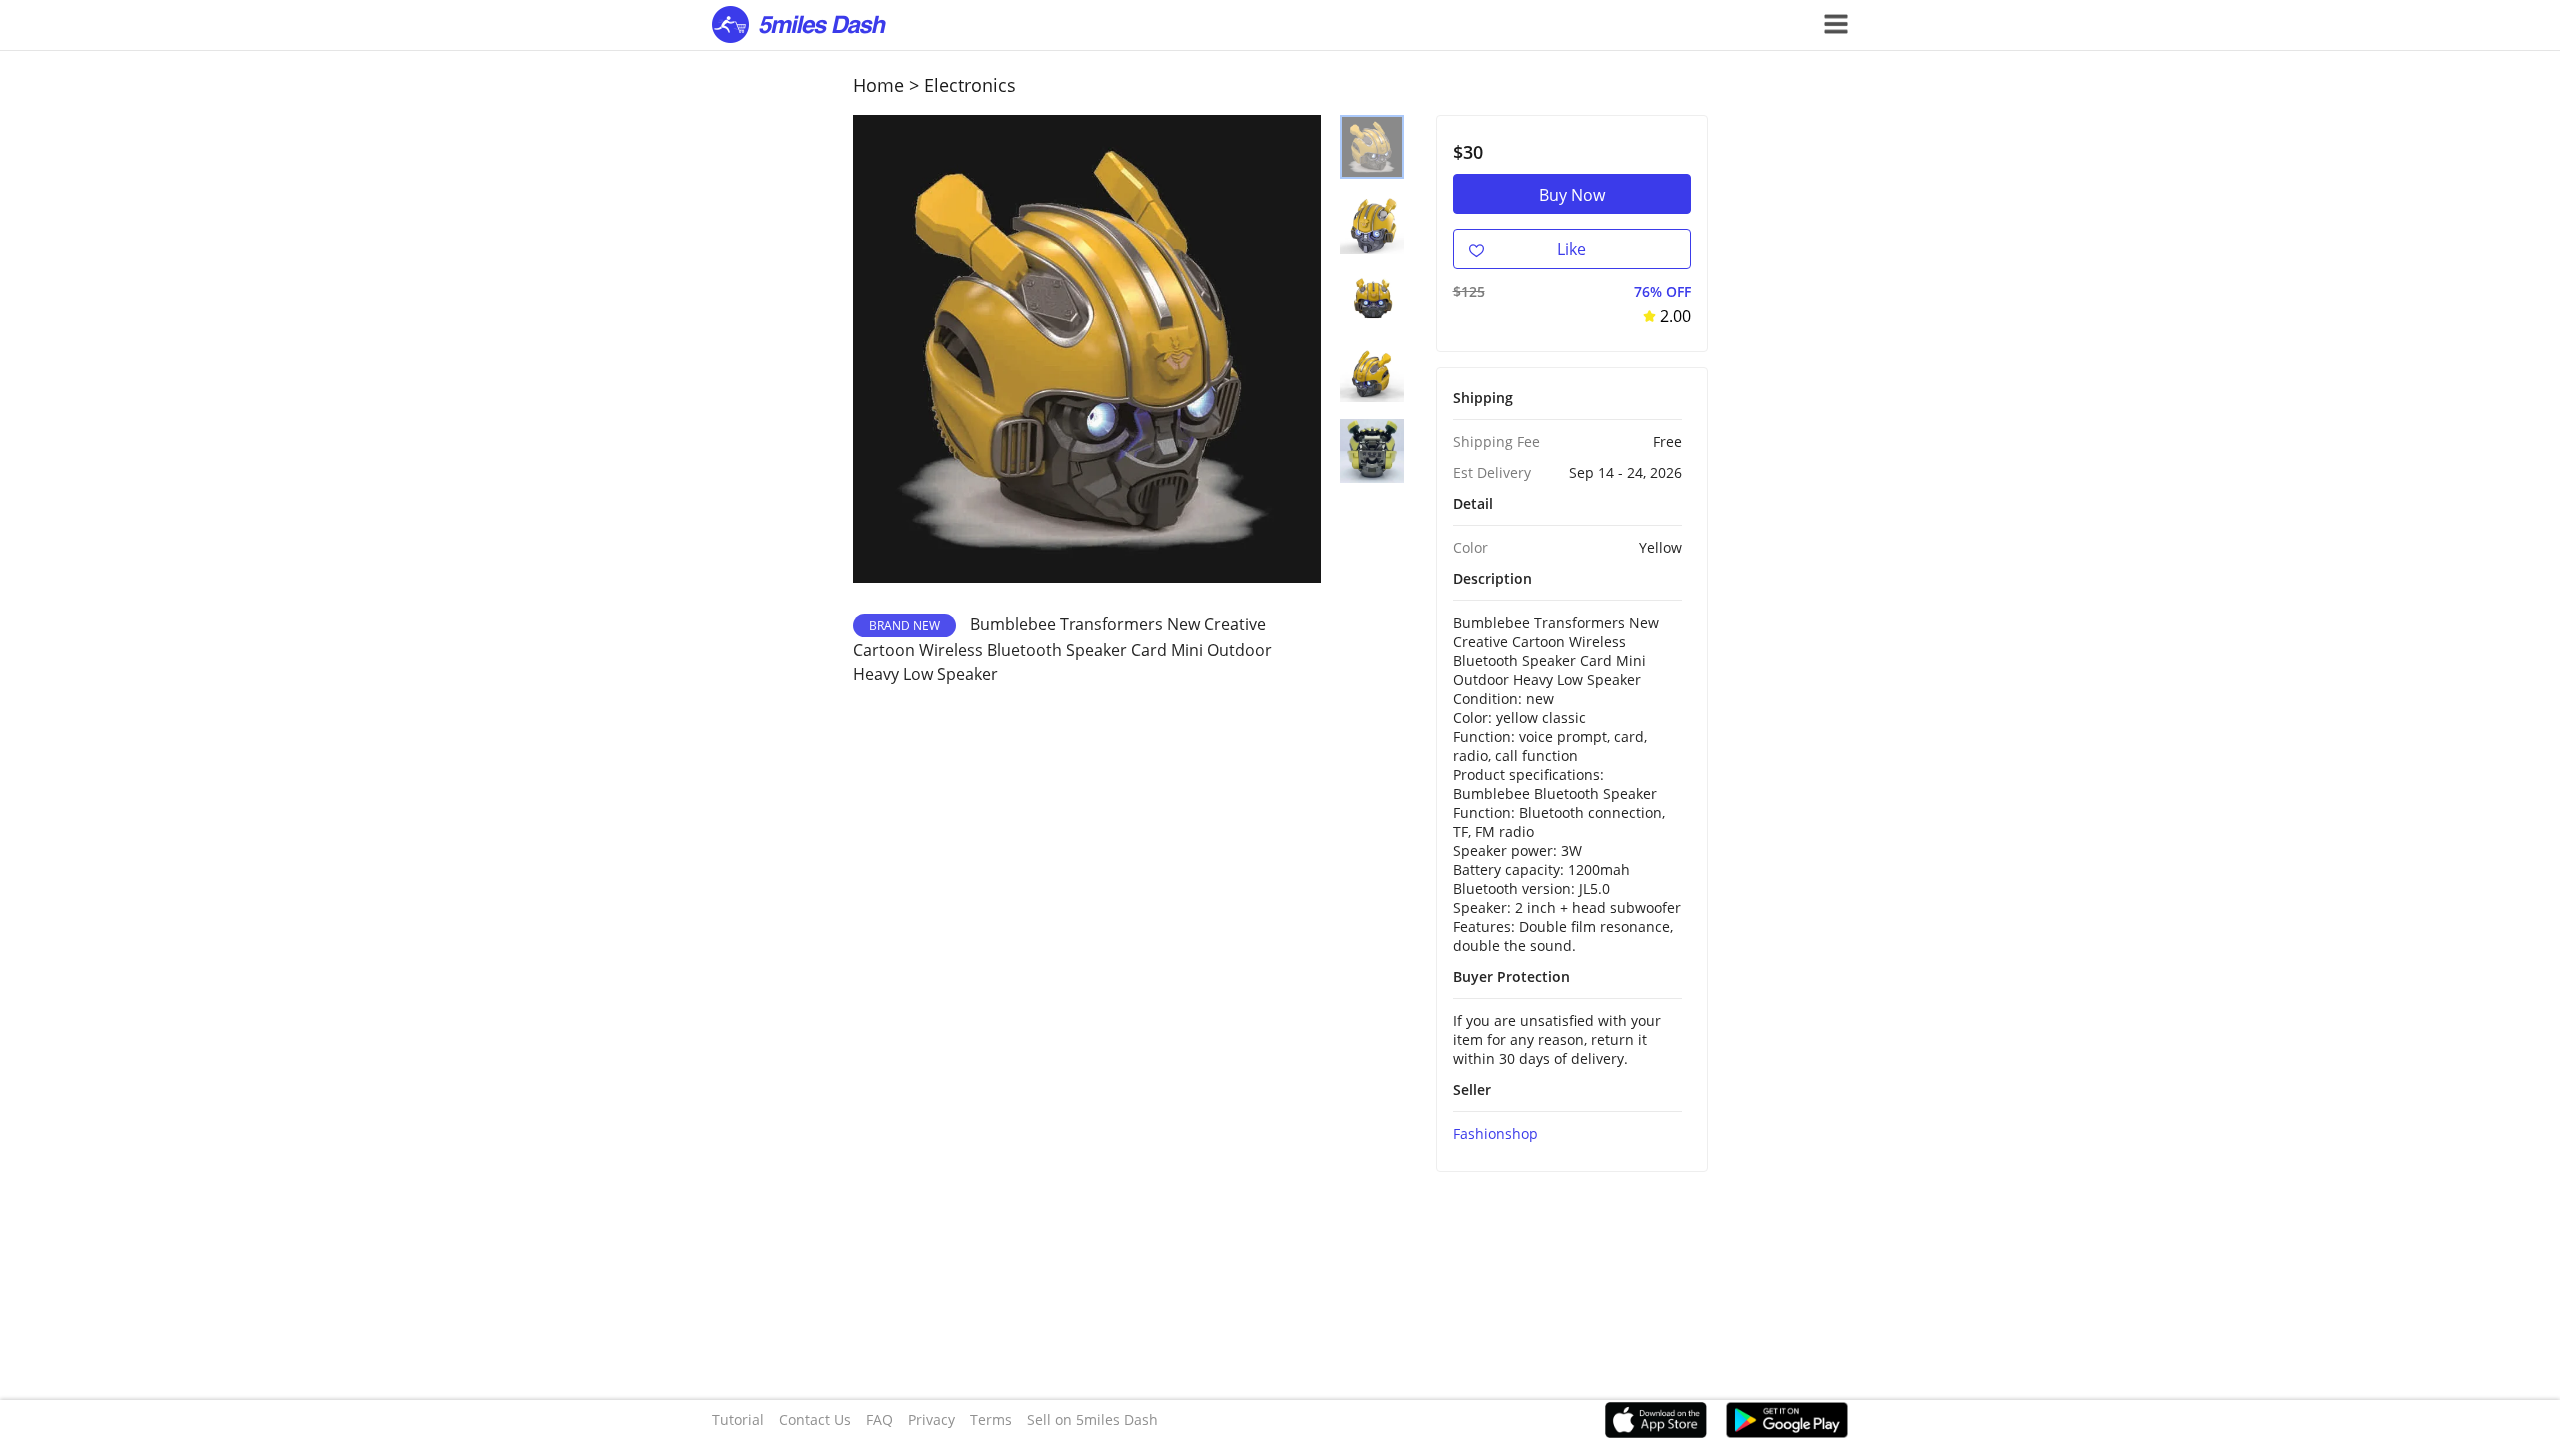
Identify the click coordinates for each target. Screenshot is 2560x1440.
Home (878, 85)
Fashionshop (1495, 1133)
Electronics (970, 85)
